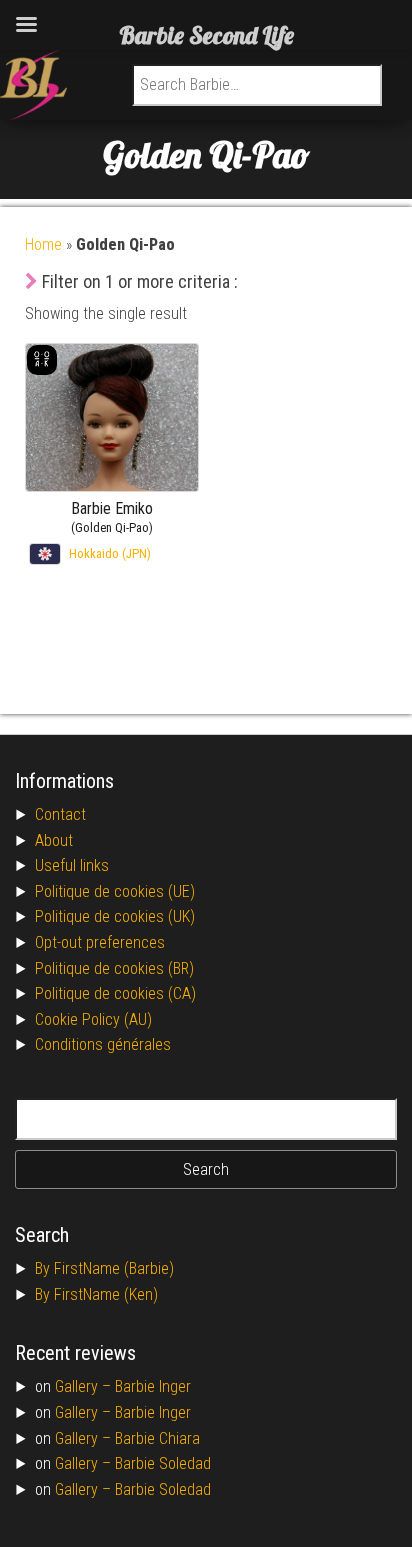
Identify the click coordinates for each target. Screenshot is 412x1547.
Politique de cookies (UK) (115, 916)
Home (43, 244)
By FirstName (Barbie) (104, 1268)
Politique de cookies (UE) (115, 891)
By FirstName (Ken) (96, 1294)
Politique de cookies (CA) (115, 993)
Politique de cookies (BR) (114, 968)
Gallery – (85, 1386)
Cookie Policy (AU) (93, 1019)
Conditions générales (103, 1044)
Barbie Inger (153, 1386)
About (54, 840)
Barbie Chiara (157, 1438)
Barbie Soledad (163, 1463)
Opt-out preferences (100, 942)
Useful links (72, 865)
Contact (60, 814)
